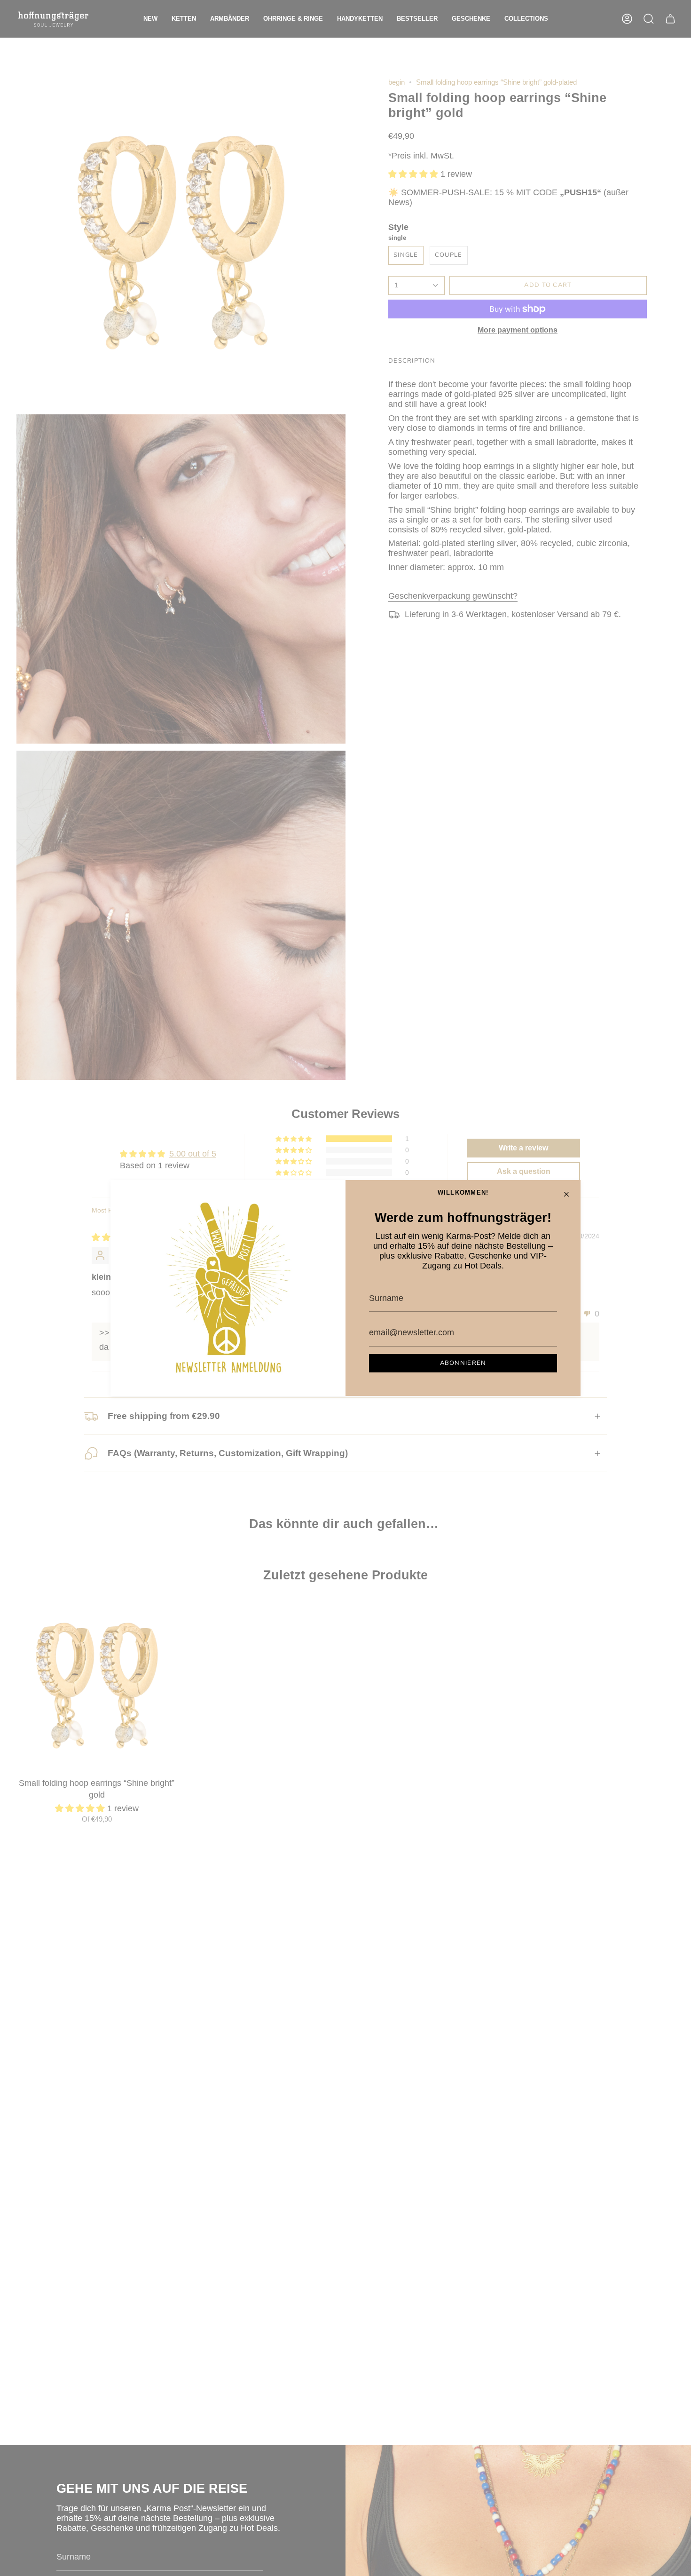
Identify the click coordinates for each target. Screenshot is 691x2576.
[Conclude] (566, 1194)
